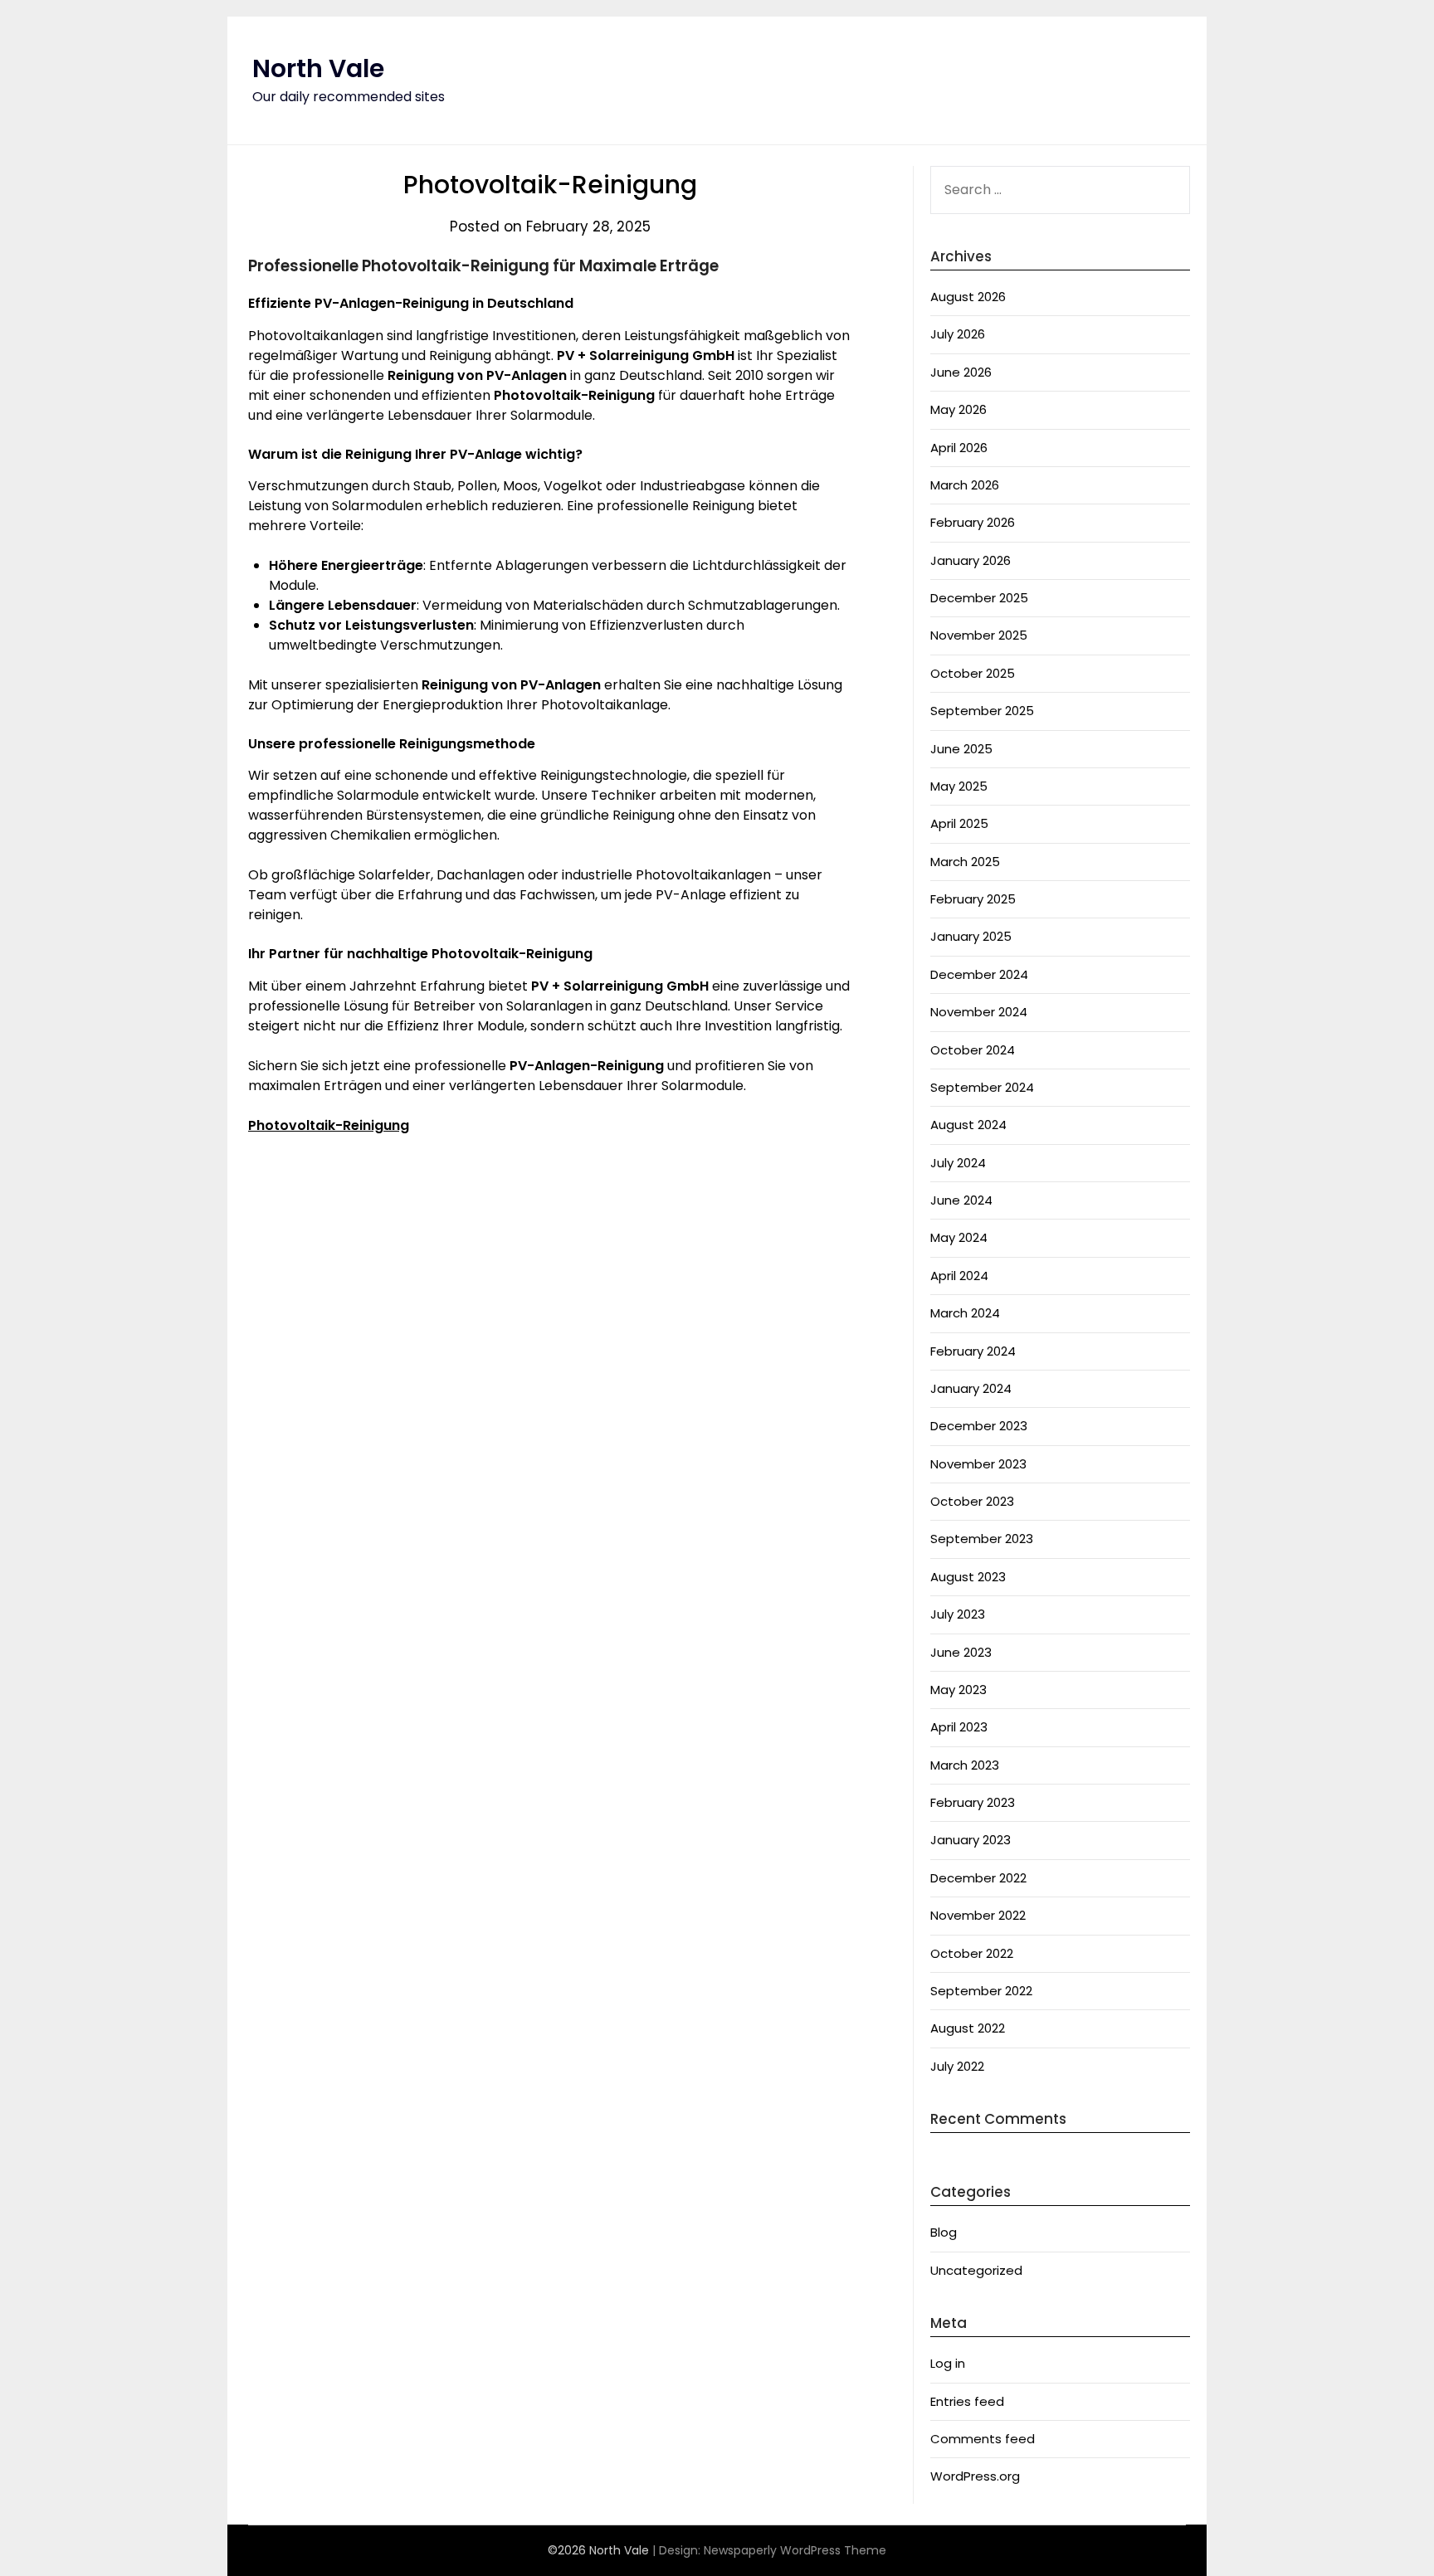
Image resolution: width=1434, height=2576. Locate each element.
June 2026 (961, 372)
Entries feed (967, 2401)
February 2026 (973, 522)
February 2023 (973, 1802)
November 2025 (979, 635)
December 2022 (978, 1878)
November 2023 (978, 1464)
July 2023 (958, 1614)
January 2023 (971, 1840)
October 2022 (972, 1953)
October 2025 (973, 673)
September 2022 (981, 1991)
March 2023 (965, 1765)
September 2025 (982, 711)
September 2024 (982, 1087)
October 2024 (973, 1050)
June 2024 (961, 1200)
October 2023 (972, 1501)
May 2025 (959, 786)
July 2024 (958, 1163)
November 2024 (979, 1012)
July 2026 (958, 334)
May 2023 (958, 1690)
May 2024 (959, 1237)
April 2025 (959, 823)
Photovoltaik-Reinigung (329, 1125)
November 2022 (978, 1915)
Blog (944, 2232)
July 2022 (957, 2066)
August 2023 (968, 1577)
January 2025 (971, 936)
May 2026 (958, 409)
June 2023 (961, 1652)
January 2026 (971, 560)
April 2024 (959, 1276)
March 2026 (965, 485)
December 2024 (979, 974)
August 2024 (968, 1125)
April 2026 (959, 448)
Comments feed (983, 2439)
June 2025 (961, 749)
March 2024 (965, 1313)
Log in (948, 2363)
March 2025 (965, 862)
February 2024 (973, 1351)
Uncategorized (976, 2270)
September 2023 (982, 1539)
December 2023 (979, 1426)
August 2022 (968, 2028)
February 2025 (973, 899)
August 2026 (968, 297)
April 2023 (959, 1727)
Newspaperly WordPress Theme (795, 2550)
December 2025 (979, 598)
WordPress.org (975, 2476)
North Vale (318, 68)
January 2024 (971, 1388)
